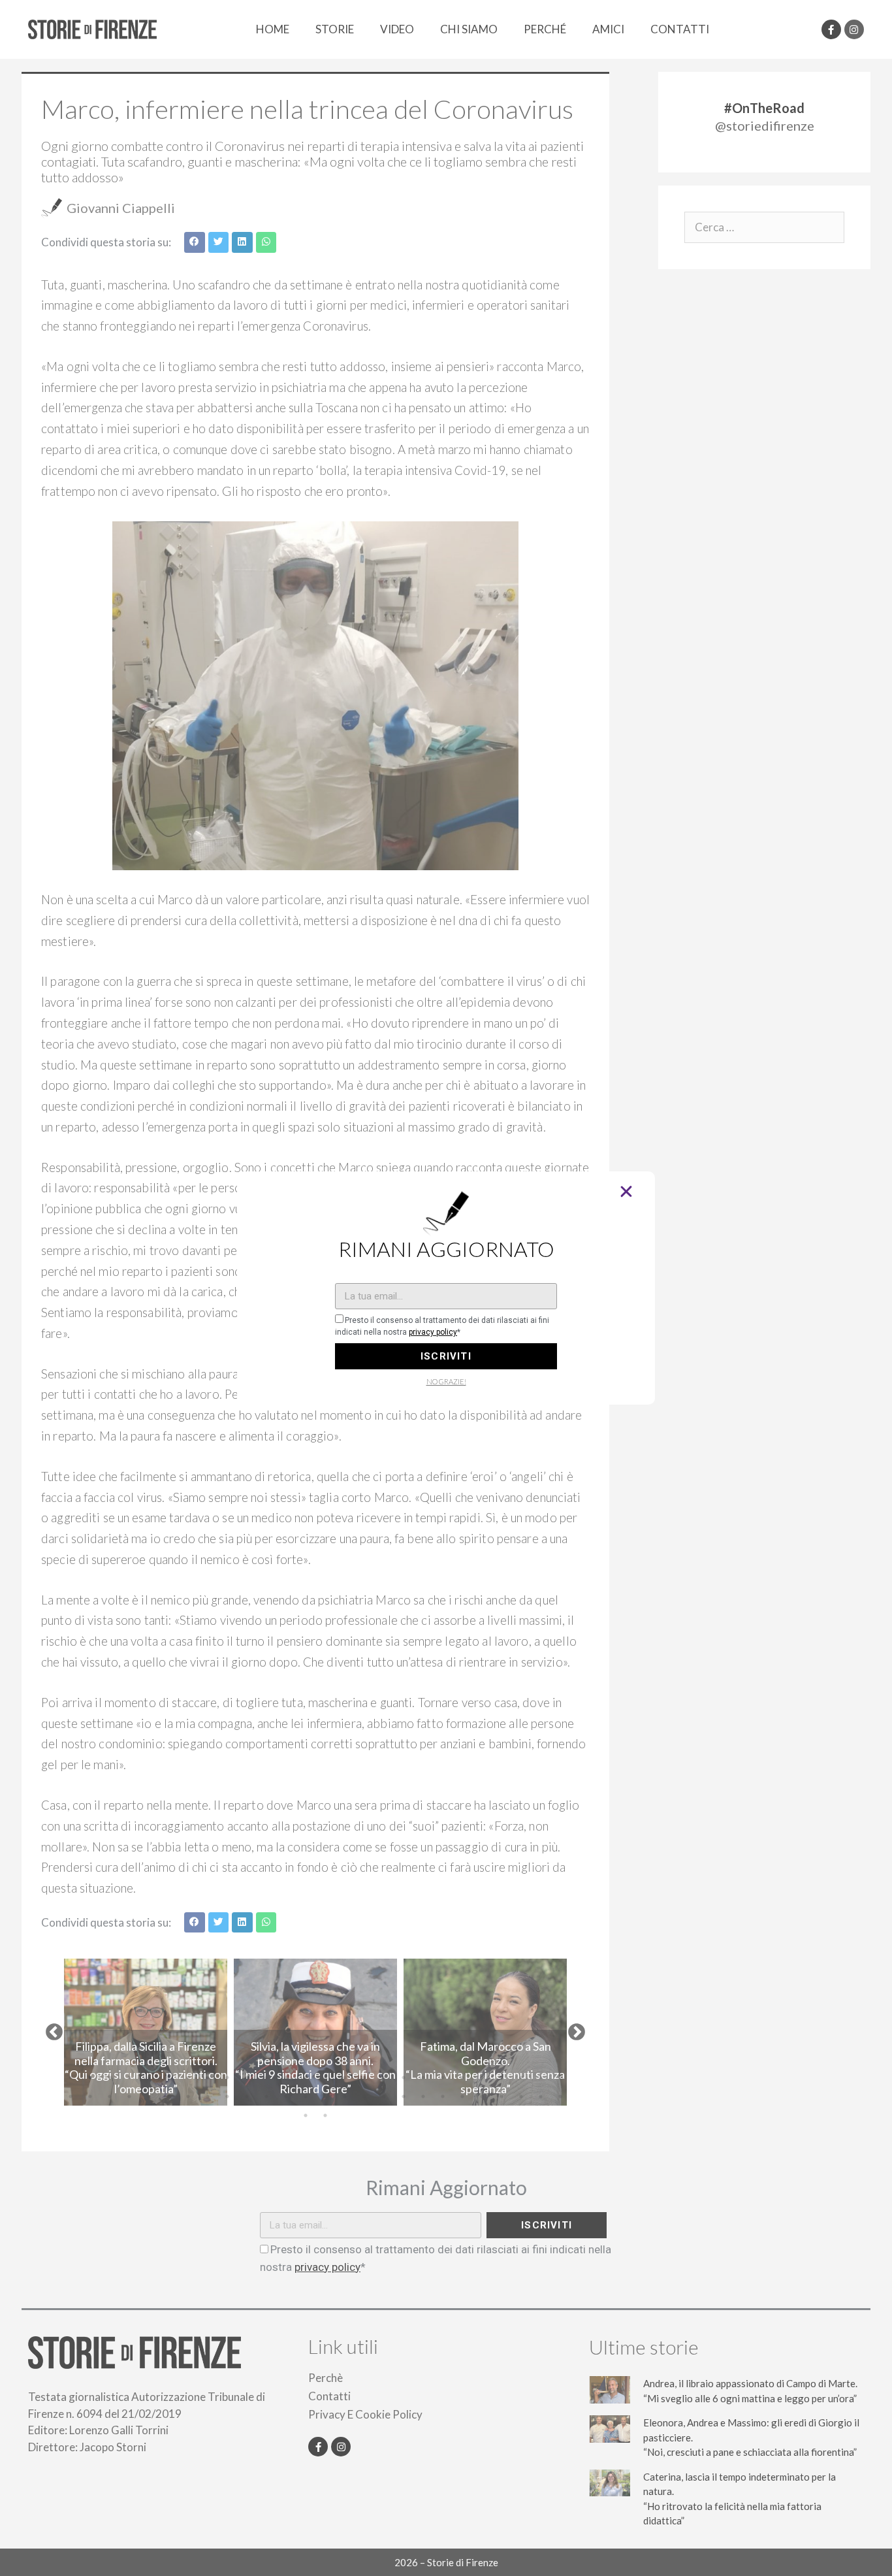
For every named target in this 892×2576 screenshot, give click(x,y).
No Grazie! (446, 1381)
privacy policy (433, 1332)
